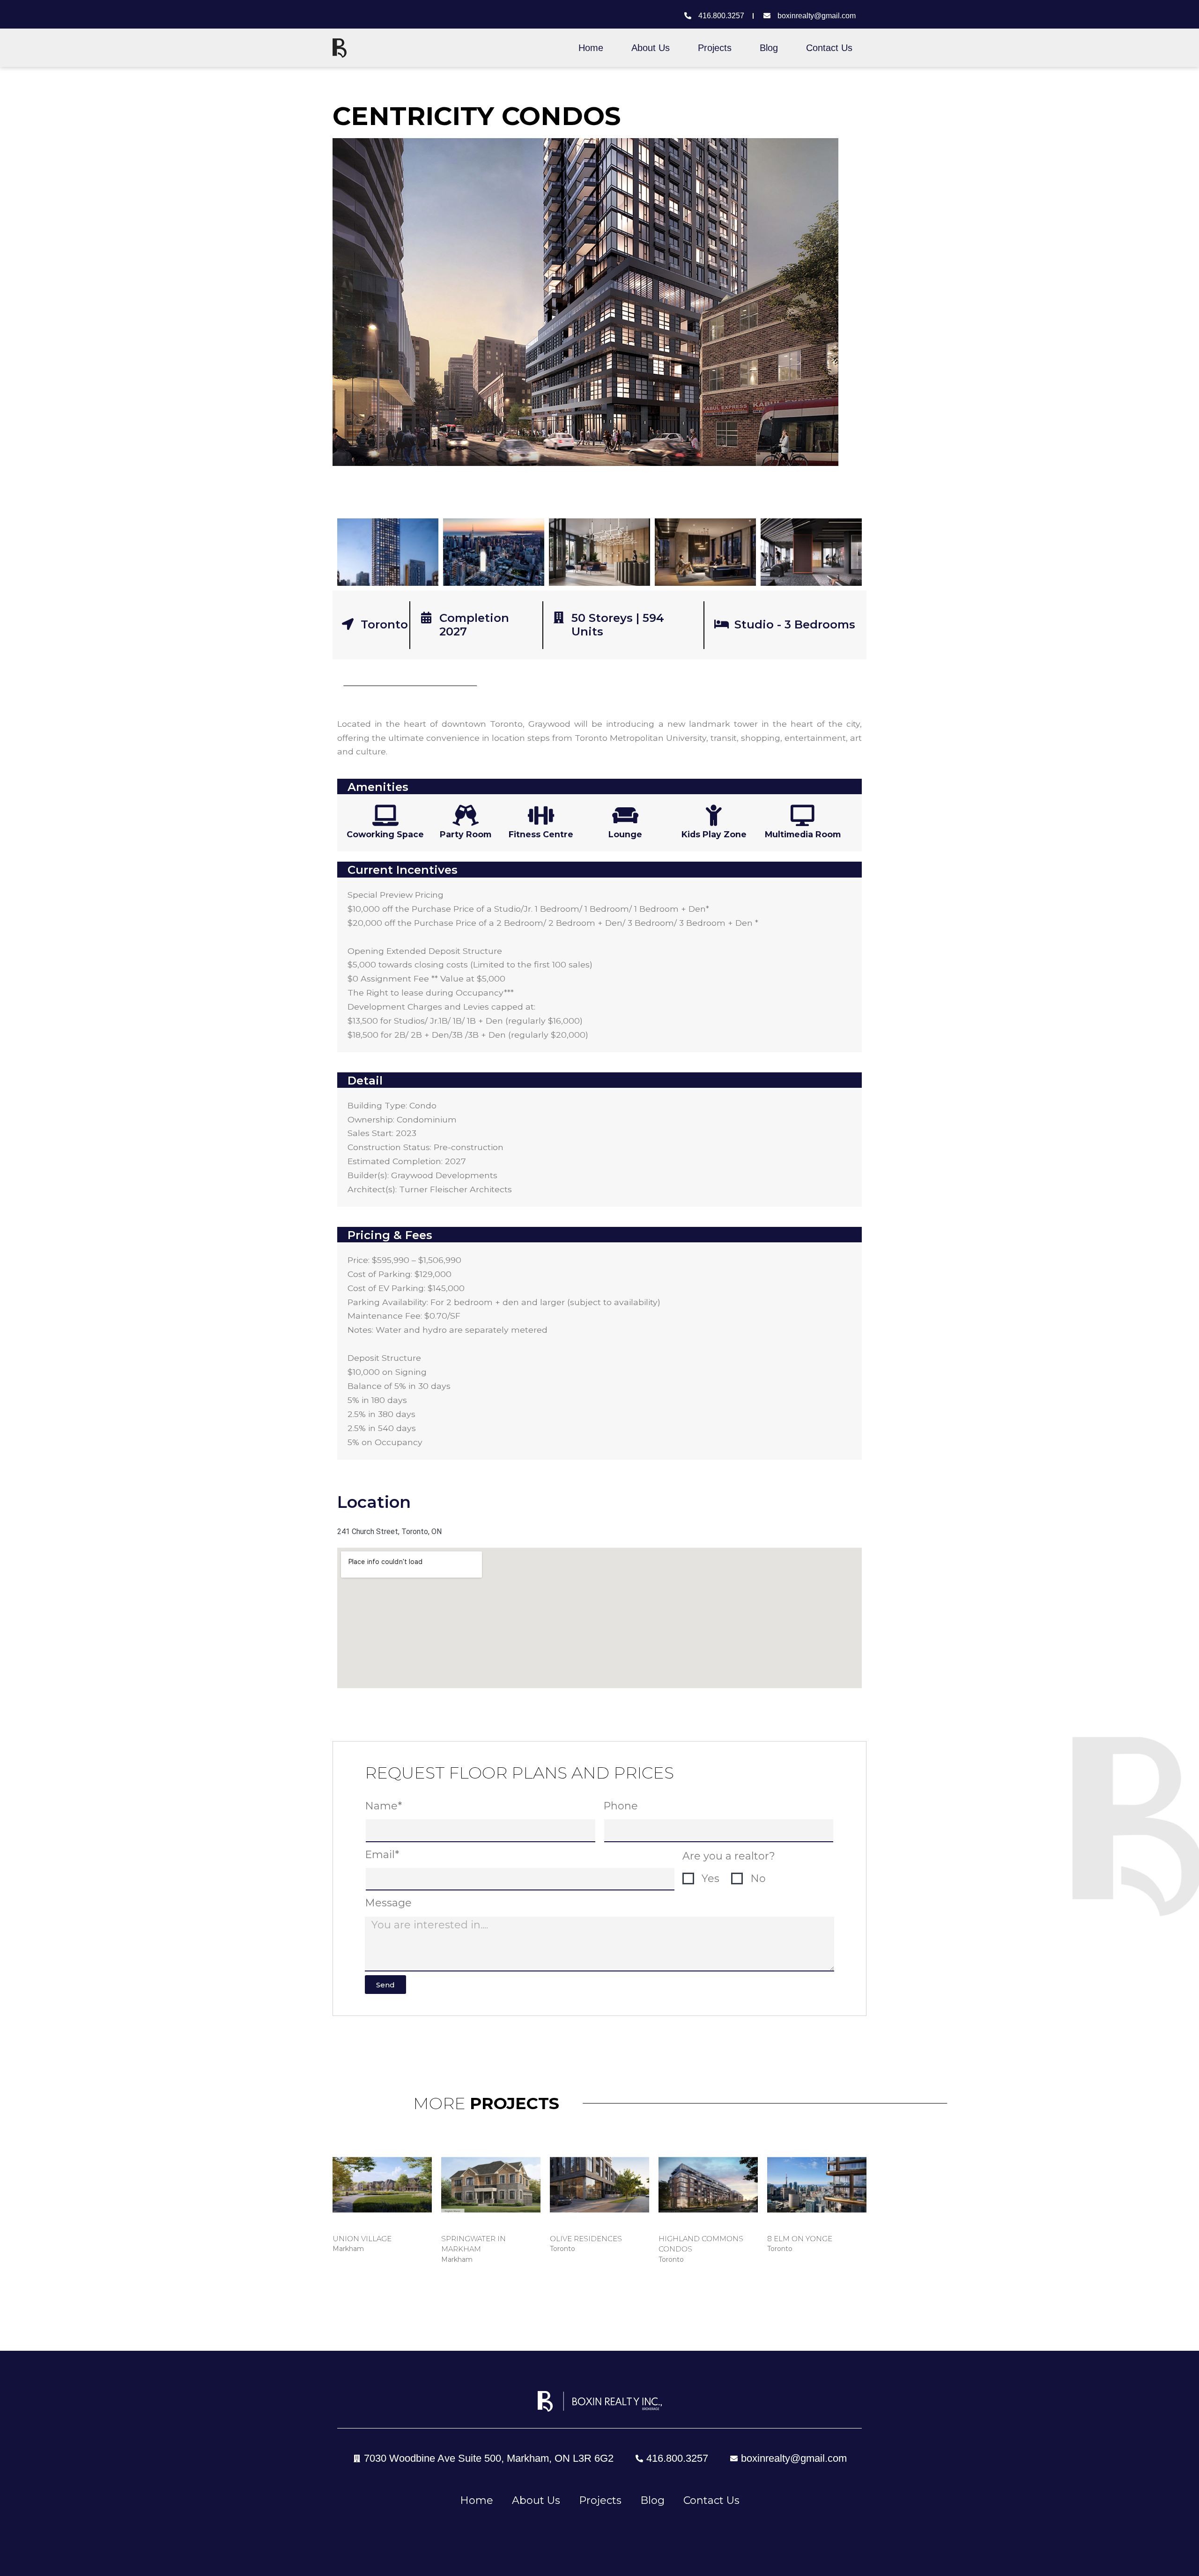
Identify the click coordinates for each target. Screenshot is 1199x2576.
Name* (383, 1806)
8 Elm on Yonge (800, 2239)
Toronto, (415, 1532)
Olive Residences (586, 2239)
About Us (651, 48)
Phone (621, 1806)
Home (591, 48)
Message (388, 1903)
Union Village (362, 2239)
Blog (769, 48)
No (758, 1878)
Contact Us (829, 48)
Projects (715, 48)
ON (437, 1532)
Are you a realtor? (729, 1856)
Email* (382, 1855)
